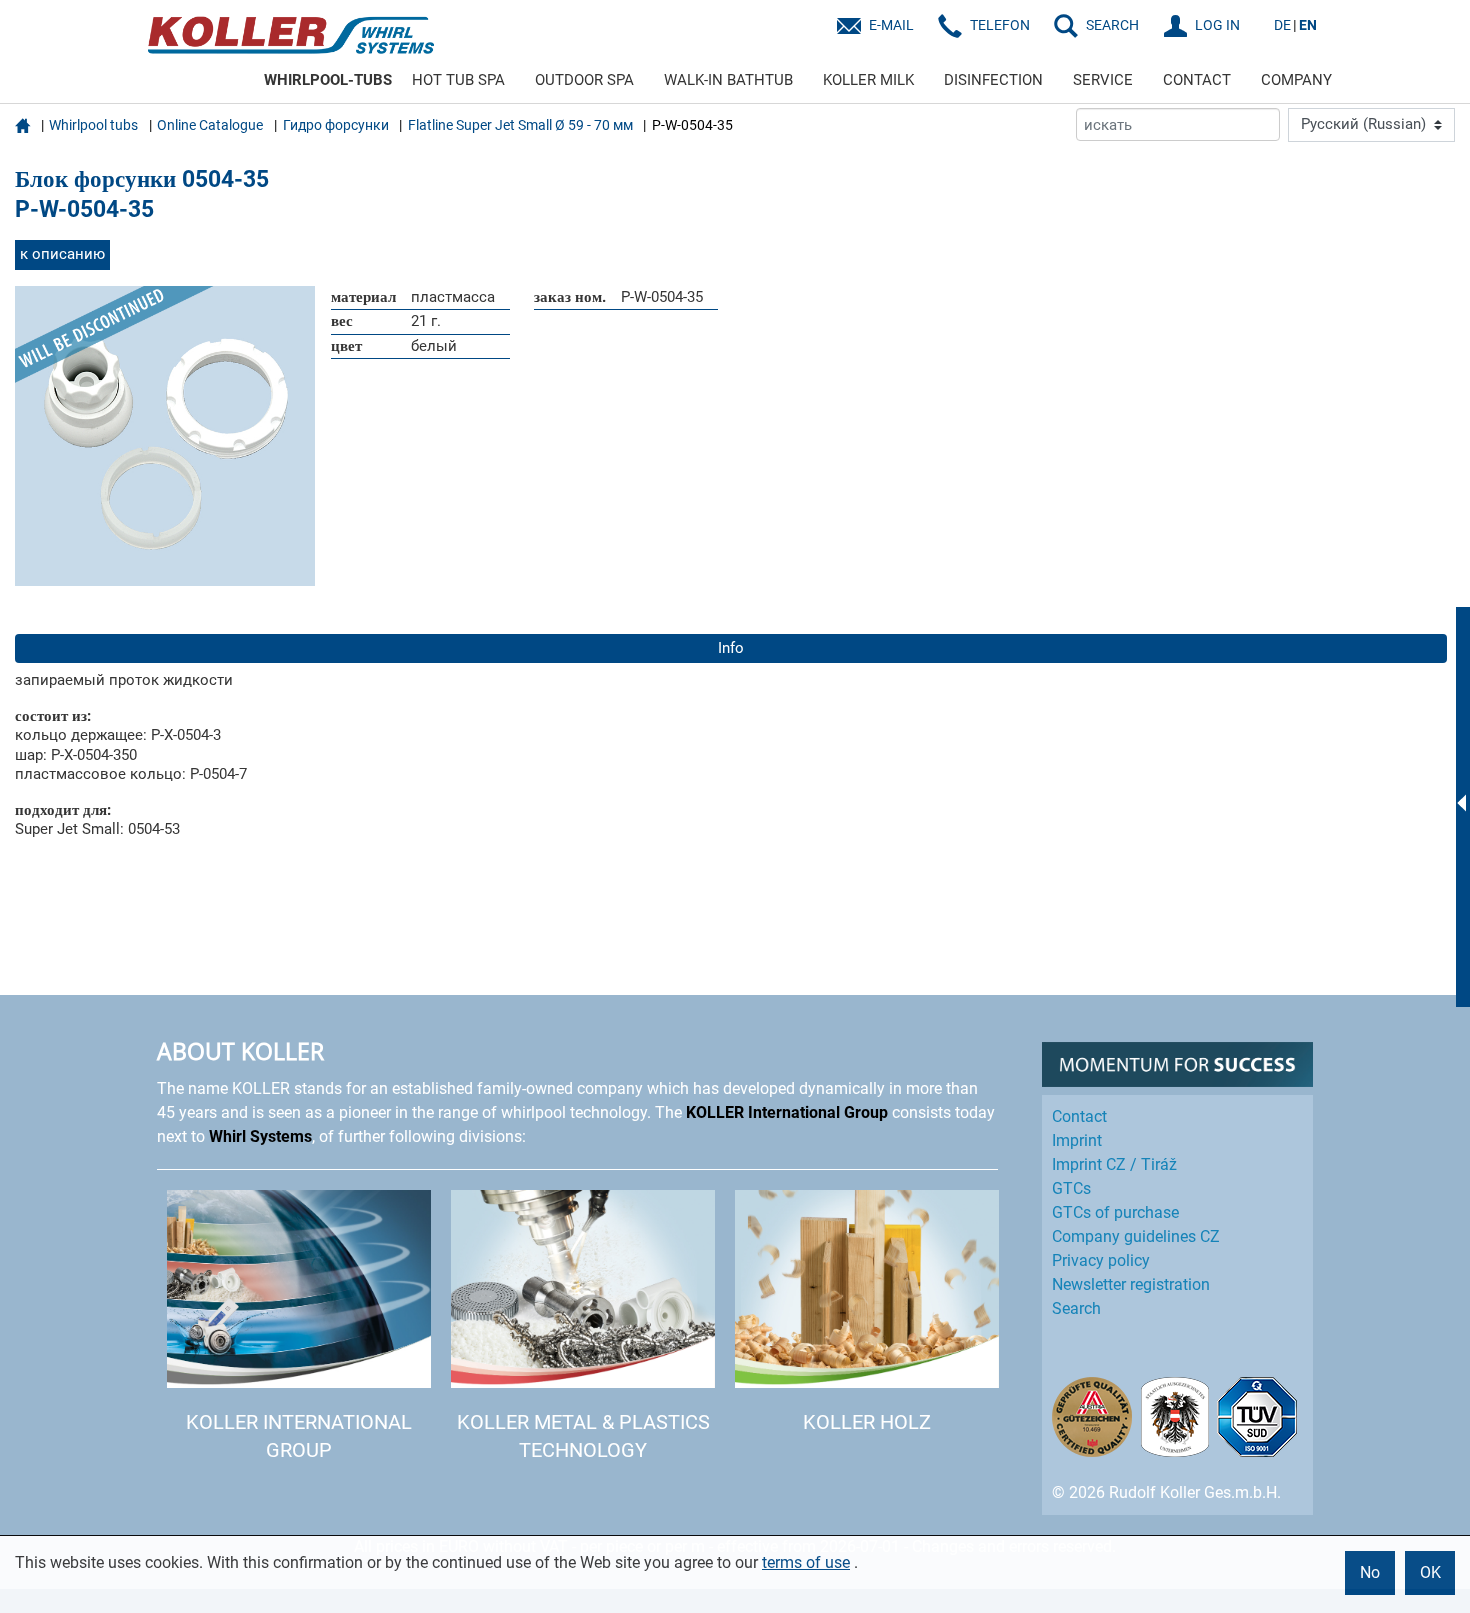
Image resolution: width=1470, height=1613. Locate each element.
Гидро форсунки (336, 125)
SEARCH (1112, 25)
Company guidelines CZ (1136, 1236)
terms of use (806, 1562)
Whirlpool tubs (93, 125)
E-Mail (891, 25)
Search (1076, 1308)
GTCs (1071, 1188)
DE (1282, 25)
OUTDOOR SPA (584, 80)
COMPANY (1296, 80)
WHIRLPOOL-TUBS (328, 80)
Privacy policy (1101, 1260)
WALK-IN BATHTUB (728, 80)
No (1370, 1572)
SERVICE (1103, 80)
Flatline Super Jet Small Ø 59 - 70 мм (520, 125)
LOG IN (1217, 25)
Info (731, 648)
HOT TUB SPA (458, 80)
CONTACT (1197, 80)
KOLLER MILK (868, 80)
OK (1430, 1572)
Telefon (1000, 25)
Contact (1079, 1116)
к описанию (62, 254)
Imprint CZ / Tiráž (1114, 1164)
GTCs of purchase (1115, 1212)
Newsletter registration (1131, 1284)
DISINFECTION (993, 80)
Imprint (1077, 1140)
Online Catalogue (210, 125)
